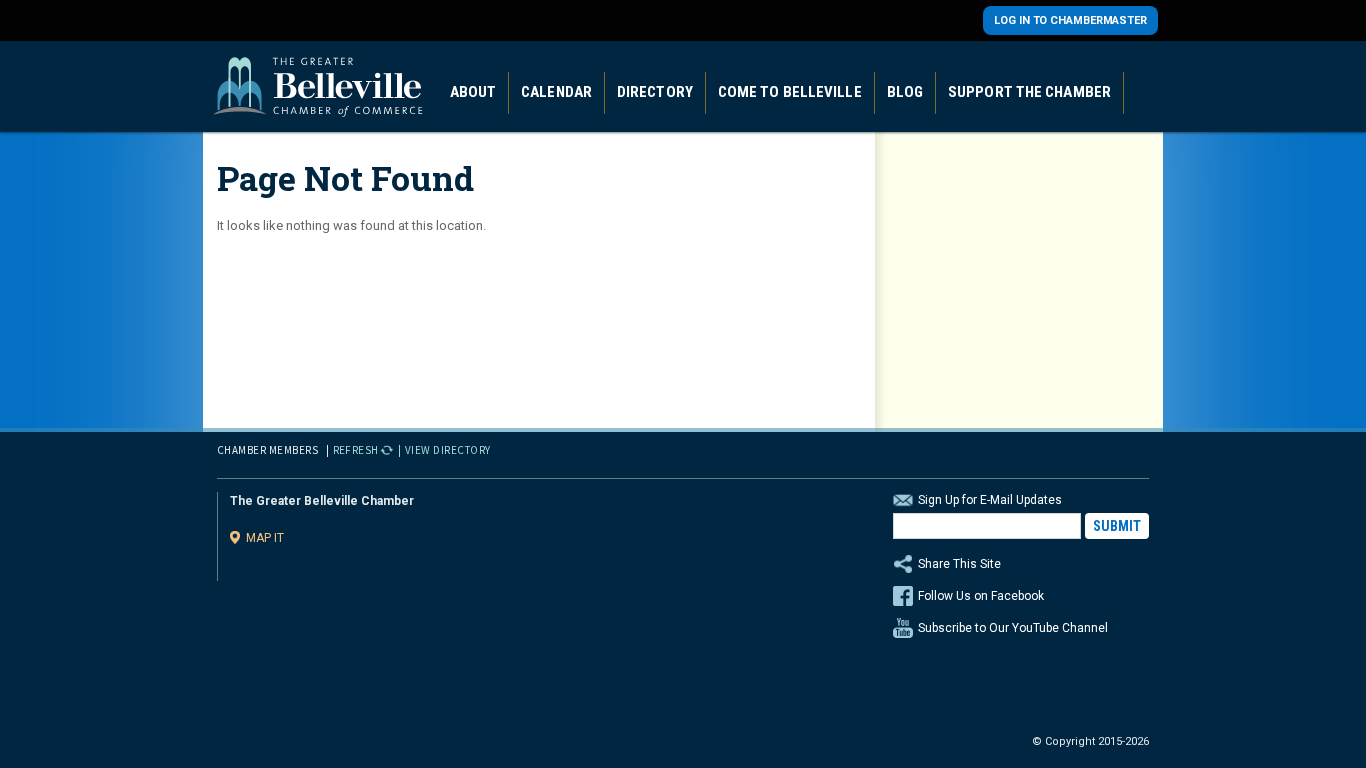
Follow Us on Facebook (981, 596)
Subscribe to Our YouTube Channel (1013, 628)
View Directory (448, 450)
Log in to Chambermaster (1070, 20)
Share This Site (959, 564)
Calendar (556, 92)
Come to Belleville (790, 92)
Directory (655, 92)
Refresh (356, 450)
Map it (265, 537)
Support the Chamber (1029, 92)
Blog (905, 92)
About (473, 92)
